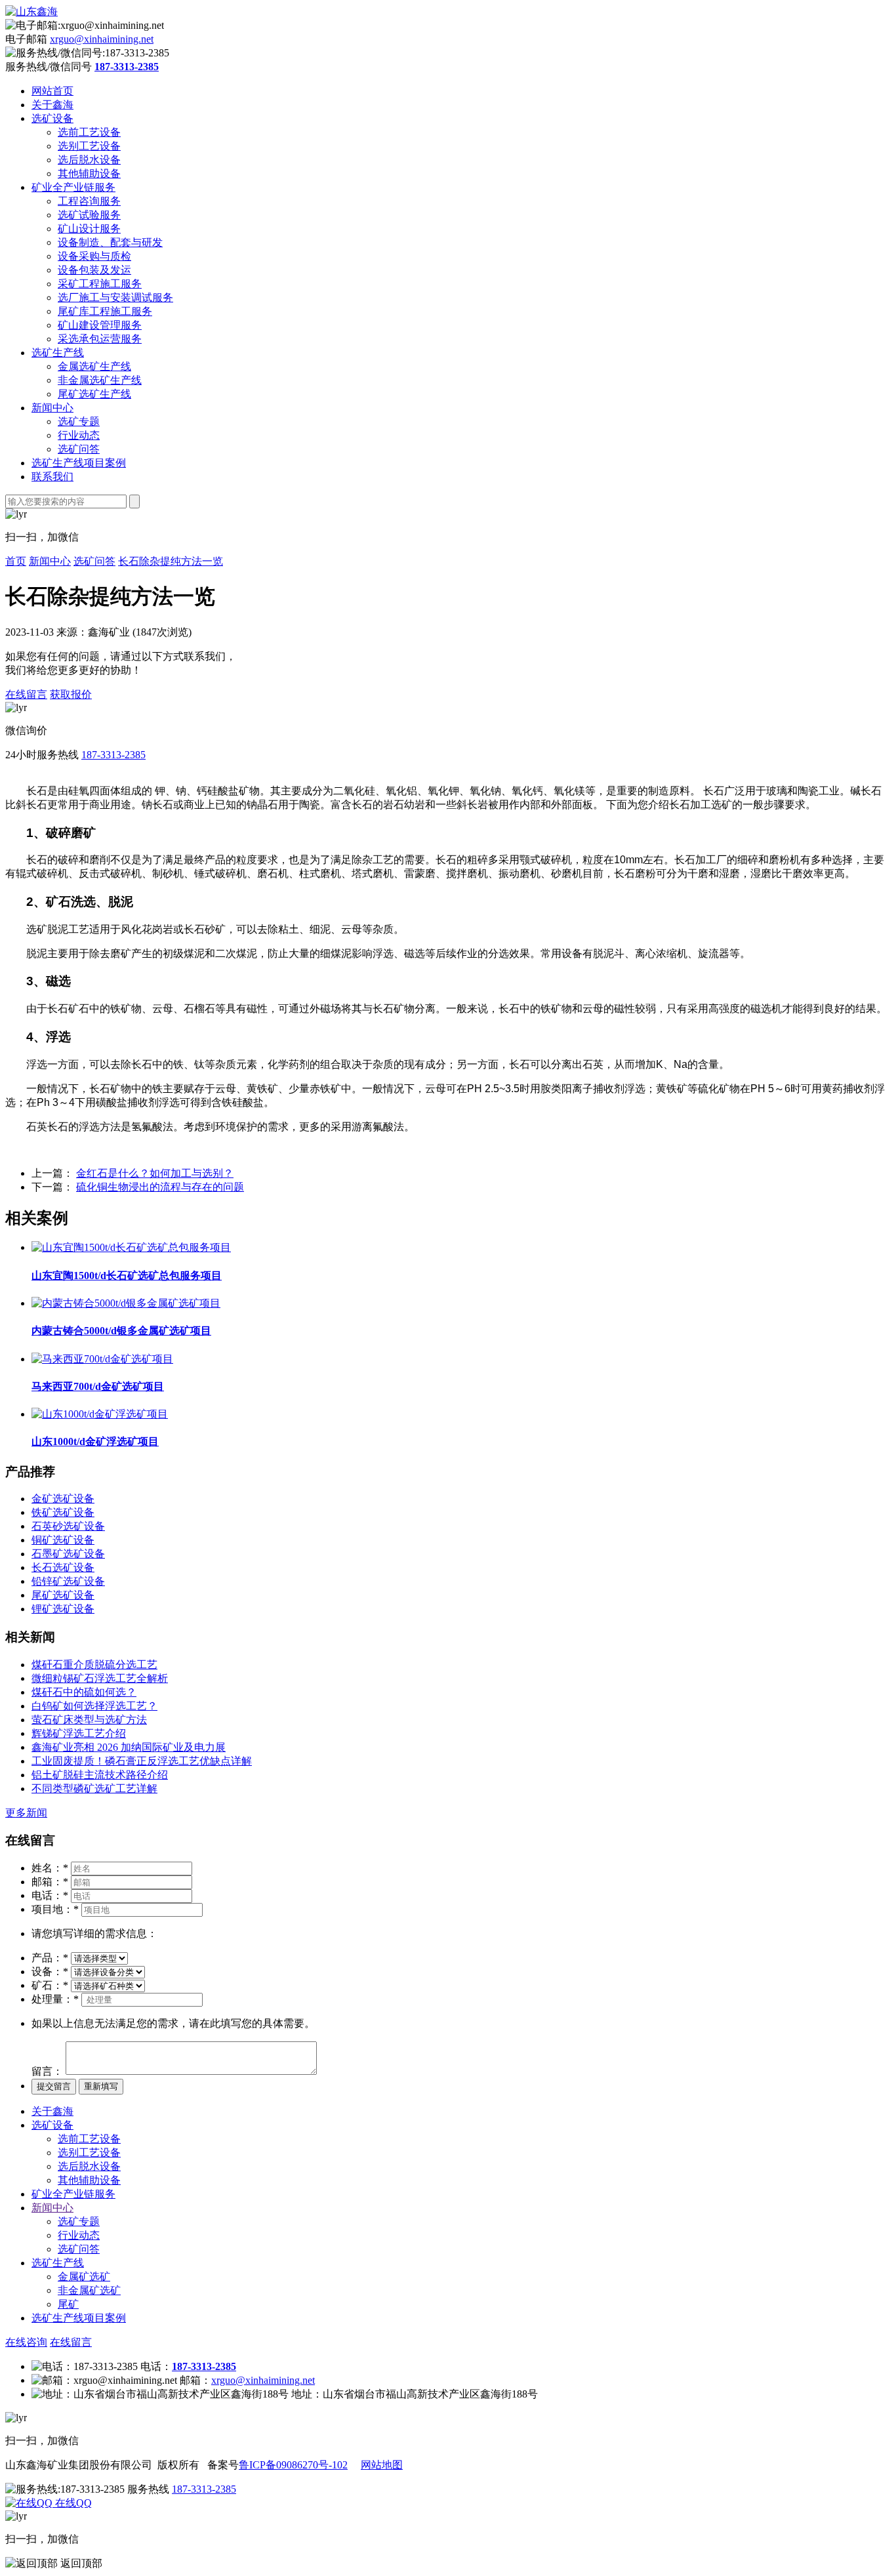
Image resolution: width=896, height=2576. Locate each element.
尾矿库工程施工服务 (105, 311)
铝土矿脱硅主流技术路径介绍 (100, 1775)
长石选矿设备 (63, 1567)
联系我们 (52, 477)
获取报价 (71, 694)
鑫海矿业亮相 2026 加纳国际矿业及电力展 (129, 1747)
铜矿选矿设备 (63, 1540)
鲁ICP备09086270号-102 (293, 2465)
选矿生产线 (58, 353)
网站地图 (382, 2465)
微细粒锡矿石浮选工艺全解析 (100, 1678)
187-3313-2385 (113, 755)
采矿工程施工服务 (100, 284)
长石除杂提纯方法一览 (171, 561)
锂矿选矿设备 (63, 1609)
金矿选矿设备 (63, 1499)
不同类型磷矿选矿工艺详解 (94, 1789)
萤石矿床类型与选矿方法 (89, 1720)
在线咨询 (26, 2342)
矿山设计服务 (89, 229)
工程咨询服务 (89, 201)
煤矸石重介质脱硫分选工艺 (94, 1665)
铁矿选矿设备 (63, 1512)
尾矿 (68, 2304)
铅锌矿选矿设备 (68, 1581)
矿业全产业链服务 (73, 187)
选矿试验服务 (89, 215)
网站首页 (52, 91)
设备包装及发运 (94, 270)
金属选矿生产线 (94, 366)
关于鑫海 (52, 105)
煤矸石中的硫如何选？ (84, 1692)
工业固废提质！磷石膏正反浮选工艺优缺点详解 (142, 1761)
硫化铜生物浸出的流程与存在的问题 (160, 1187)
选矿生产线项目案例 (79, 463)
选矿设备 (52, 118)
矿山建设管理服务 (100, 325)
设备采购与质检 (94, 256)
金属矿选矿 (84, 2277)
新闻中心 (52, 408)
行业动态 (79, 435)
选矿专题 (79, 421)
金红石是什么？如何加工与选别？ (155, 1173)
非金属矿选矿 (89, 2290)
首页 (16, 561)
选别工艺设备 (89, 146)
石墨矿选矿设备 (68, 1554)
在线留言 (26, 694)
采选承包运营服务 (100, 339)
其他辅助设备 (89, 174)
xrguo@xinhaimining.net (102, 39)
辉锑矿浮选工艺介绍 (79, 1733)
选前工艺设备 (89, 132)
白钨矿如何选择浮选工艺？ (94, 1706)
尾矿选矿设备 (63, 1595)
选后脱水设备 (89, 160)
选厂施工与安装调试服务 (115, 297)
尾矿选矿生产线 (94, 394)
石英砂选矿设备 (68, 1526)
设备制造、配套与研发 (110, 242)
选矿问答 (79, 449)
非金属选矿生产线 (100, 380)
